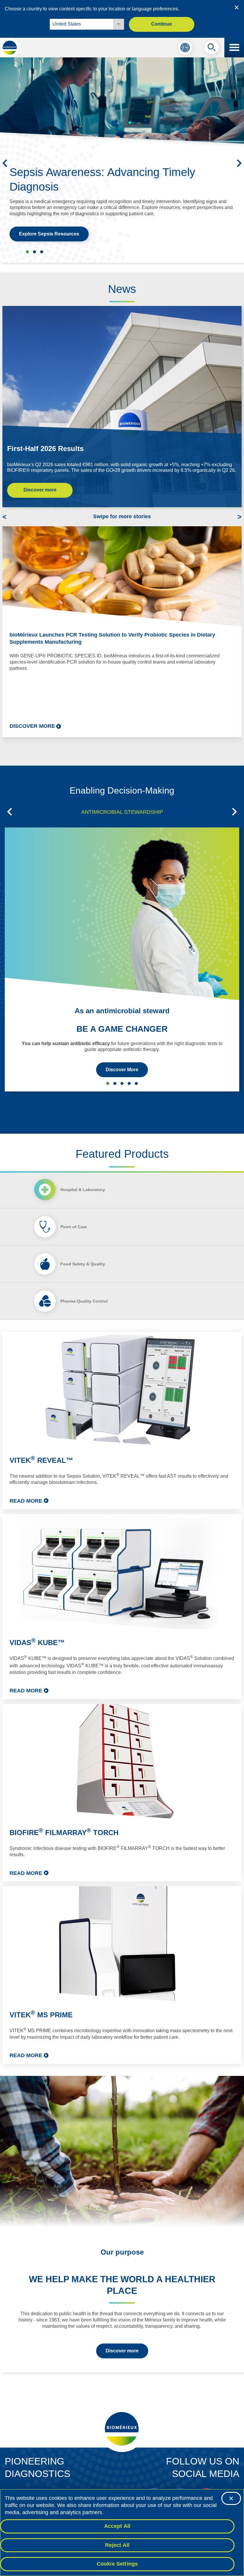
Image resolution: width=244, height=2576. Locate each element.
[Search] (212, 49)
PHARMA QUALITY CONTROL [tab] (129, 1083)
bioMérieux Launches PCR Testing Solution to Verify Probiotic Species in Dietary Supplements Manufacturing (112, 638)
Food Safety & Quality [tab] (83, 1264)
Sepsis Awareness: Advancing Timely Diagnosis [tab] (27, 252)
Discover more (40, 490)
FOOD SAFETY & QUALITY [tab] (122, 1083)
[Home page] (10, 48)
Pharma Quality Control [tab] (84, 1301)
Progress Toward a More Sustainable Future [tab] (42, 252)
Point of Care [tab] (74, 1227)
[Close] (231, 2498)
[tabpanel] (122, 1698)
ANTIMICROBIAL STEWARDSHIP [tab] (122, 812)
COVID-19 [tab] (136, 1083)
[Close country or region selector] (237, 7)
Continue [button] (162, 24)
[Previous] (5, 163)
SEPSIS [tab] (115, 1083)
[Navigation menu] (234, 48)
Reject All (117, 2545)
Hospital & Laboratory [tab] (83, 1190)
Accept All (117, 2526)
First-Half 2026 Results (45, 449)
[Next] (239, 163)
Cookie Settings (117, 2564)
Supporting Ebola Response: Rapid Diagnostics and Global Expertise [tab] (35, 252)
